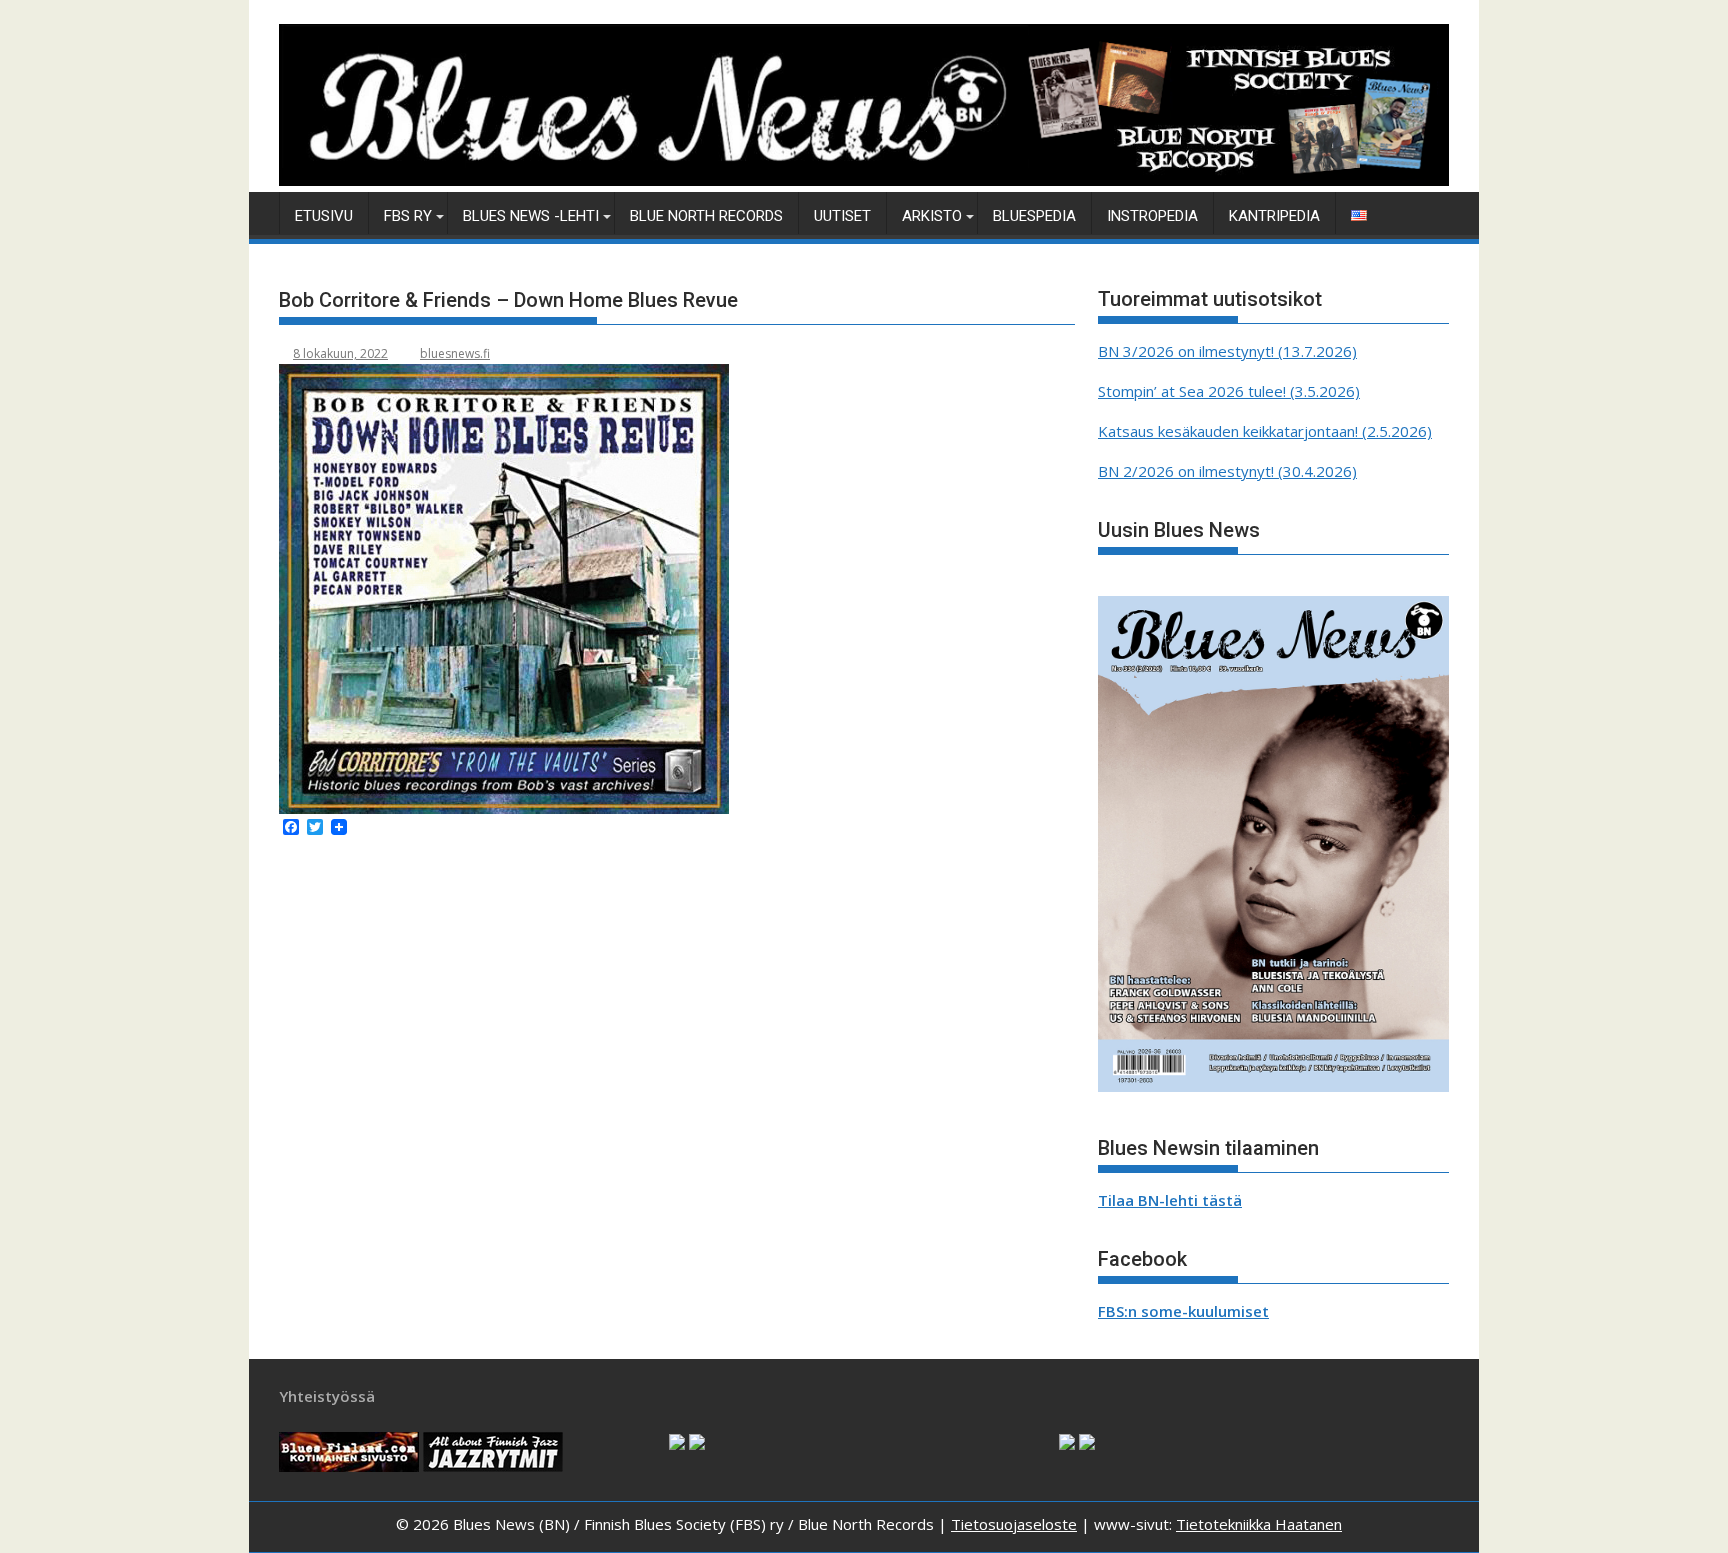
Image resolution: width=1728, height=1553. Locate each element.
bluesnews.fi (455, 353)
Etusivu (324, 216)
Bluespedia (1034, 216)
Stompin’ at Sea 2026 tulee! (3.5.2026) (1229, 391)
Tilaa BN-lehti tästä (1170, 1200)
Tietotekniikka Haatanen (1259, 1524)
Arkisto (932, 216)
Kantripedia (1274, 216)
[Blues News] (864, 180)
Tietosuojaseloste (1014, 1524)
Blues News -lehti (531, 216)
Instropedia (1152, 216)
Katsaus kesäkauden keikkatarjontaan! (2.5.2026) (1265, 431)
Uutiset (842, 216)
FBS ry (408, 216)
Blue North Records (706, 216)
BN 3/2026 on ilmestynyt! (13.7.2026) (1227, 351)
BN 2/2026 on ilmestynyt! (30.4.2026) (1227, 471)
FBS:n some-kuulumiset (1183, 1311)
